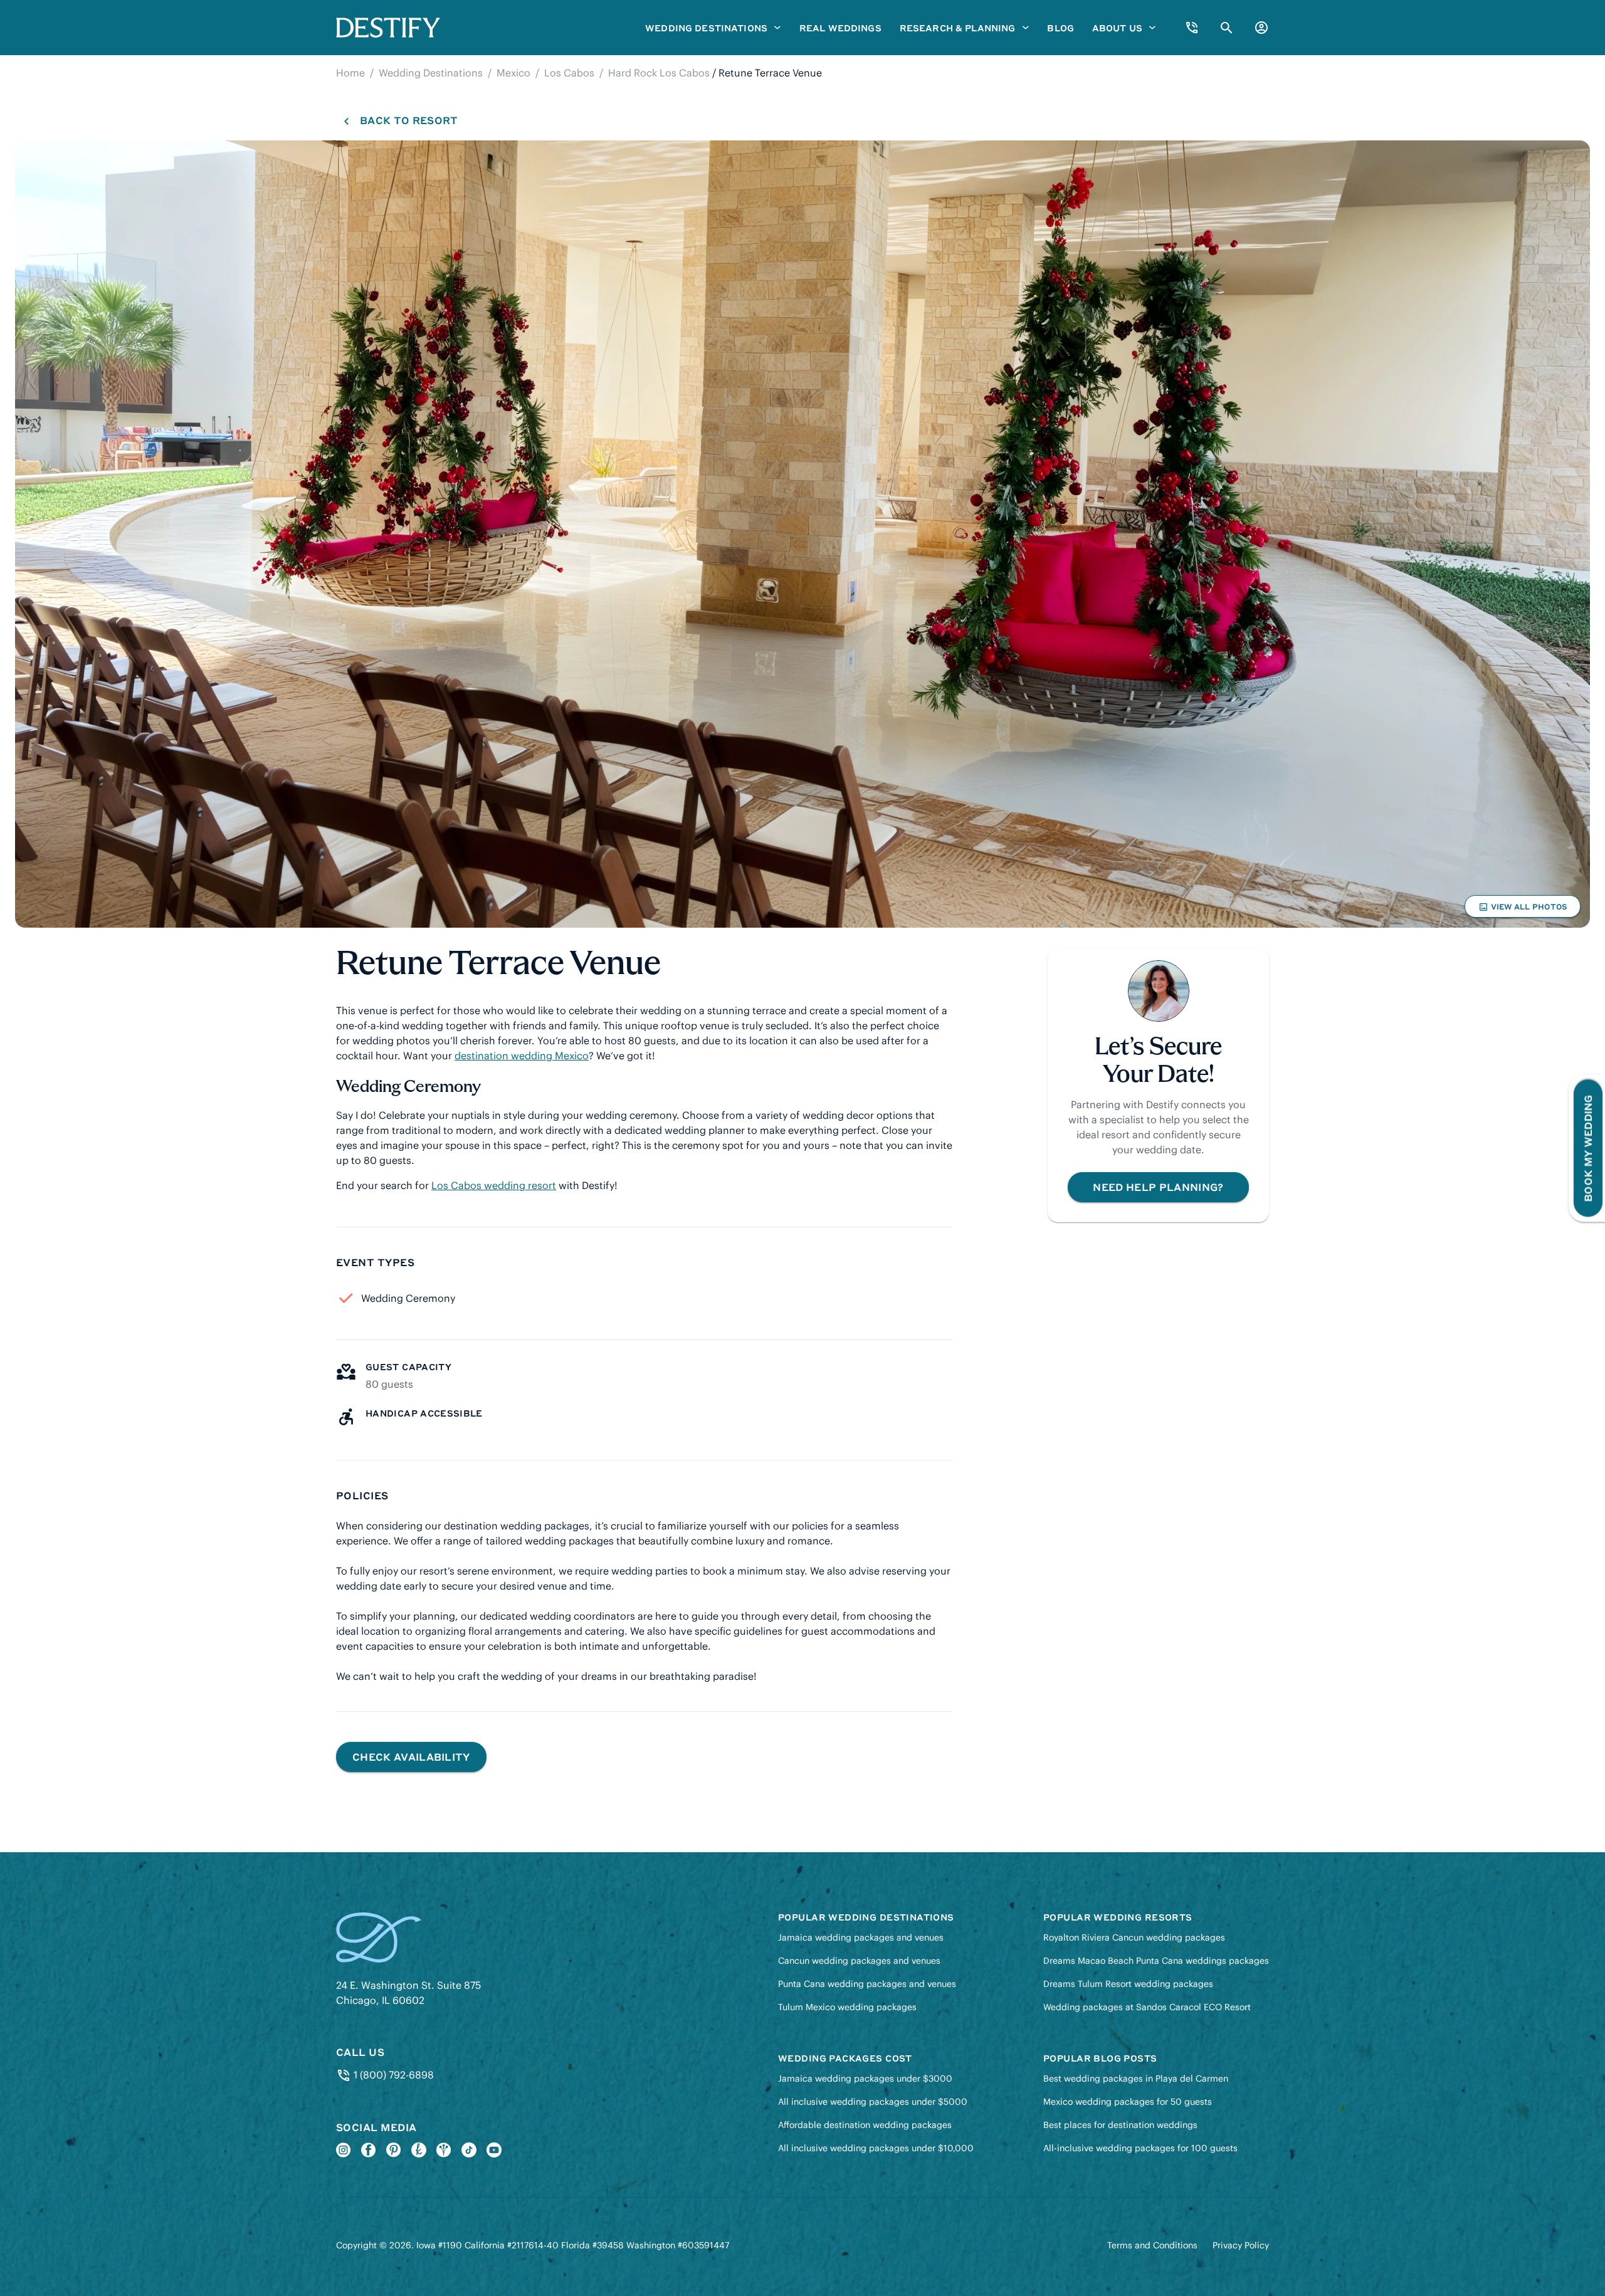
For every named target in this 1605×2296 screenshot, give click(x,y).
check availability (411, 1757)
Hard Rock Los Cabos (659, 73)
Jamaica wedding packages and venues (861, 1937)
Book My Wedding (1588, 1148)
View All (1522, 909)
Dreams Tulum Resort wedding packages (1128, 1984)
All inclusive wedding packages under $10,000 (876, 2148)
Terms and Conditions (1152, 2245)
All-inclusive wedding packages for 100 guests (1140, 2148)
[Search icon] (1227, 28)
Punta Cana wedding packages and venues (867, 1984)
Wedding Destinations (431, 73)
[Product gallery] (802, 534)
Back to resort (408, 120)
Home (350, 73)
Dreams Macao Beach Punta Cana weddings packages (1156, 1961)
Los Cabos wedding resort (494, 1185)
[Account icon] (1261, 28)
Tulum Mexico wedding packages (847, 2007)
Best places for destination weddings (1120, 2125)
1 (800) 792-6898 (392, 2075)
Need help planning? (1158, 1187)
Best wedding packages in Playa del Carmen (1136, 2078)
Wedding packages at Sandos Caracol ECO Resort (1147, 2007)
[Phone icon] (1192, 28)
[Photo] (802, 534)
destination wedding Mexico (522, 1056)
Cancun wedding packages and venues (859, 1961)
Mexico (513, 73)
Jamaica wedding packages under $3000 (865, 2078)
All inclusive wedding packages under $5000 (873, 2102)
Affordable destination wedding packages (865, 2125)
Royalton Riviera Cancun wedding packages (1134, 1937)
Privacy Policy (1241, 2245)
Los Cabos (569, 73)
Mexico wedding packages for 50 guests (1128, 2102)
